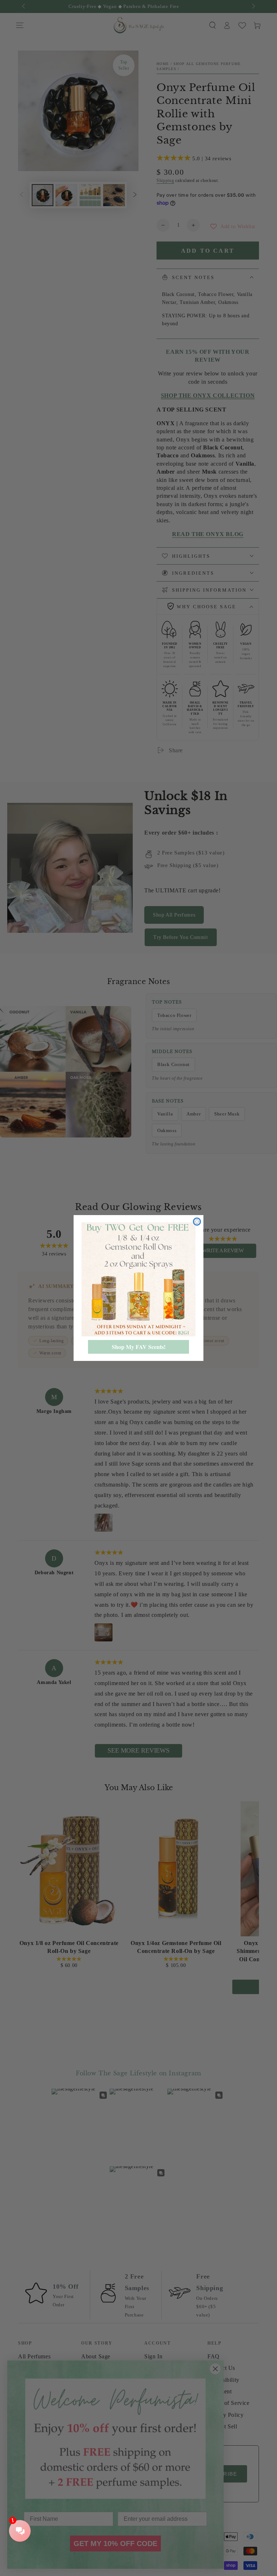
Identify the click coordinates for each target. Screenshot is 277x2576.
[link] (138, 1279)
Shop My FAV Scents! (139, 1347)
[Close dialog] (197, 1222)
